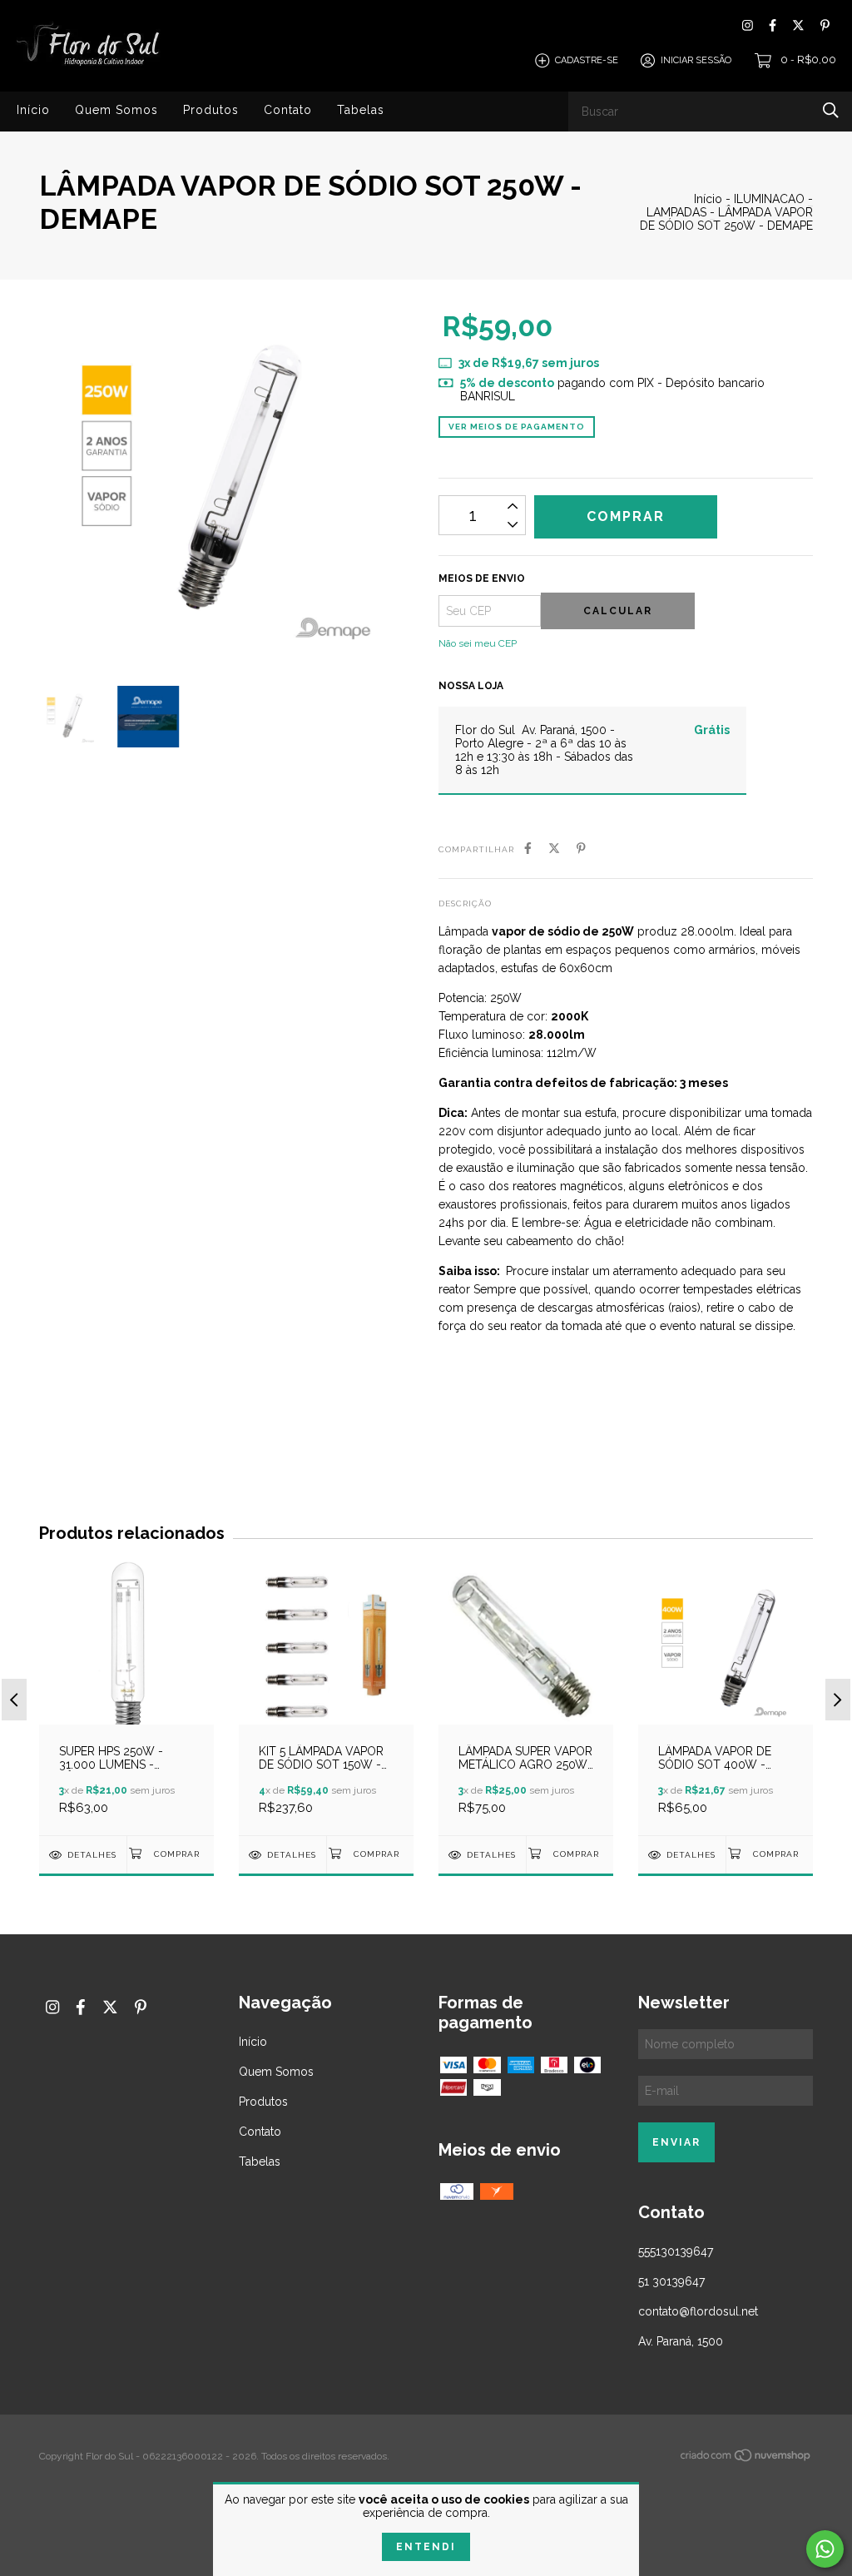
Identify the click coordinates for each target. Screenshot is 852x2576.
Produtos (211, 110)
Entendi (426, 2547)
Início (33, 110)
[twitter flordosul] (798, 25)
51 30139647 (671, 2281)
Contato (288, 110)
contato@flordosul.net (698, 2311)
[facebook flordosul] (773, 25)
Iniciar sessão (696, 60)
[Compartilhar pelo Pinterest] (581, 848)
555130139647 (676, 2251)
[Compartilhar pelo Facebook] (528, 848)
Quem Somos (116, 110)
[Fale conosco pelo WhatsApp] (825, 2549)
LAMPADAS (676, 212)
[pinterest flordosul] (825, 25)
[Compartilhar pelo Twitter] (554, 848)
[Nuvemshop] (746, 2459)
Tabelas (361, 110)
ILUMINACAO (769, 199)
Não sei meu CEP (478, 643)
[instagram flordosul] (748, 25)
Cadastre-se (587, 60)
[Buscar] (831, 110)
